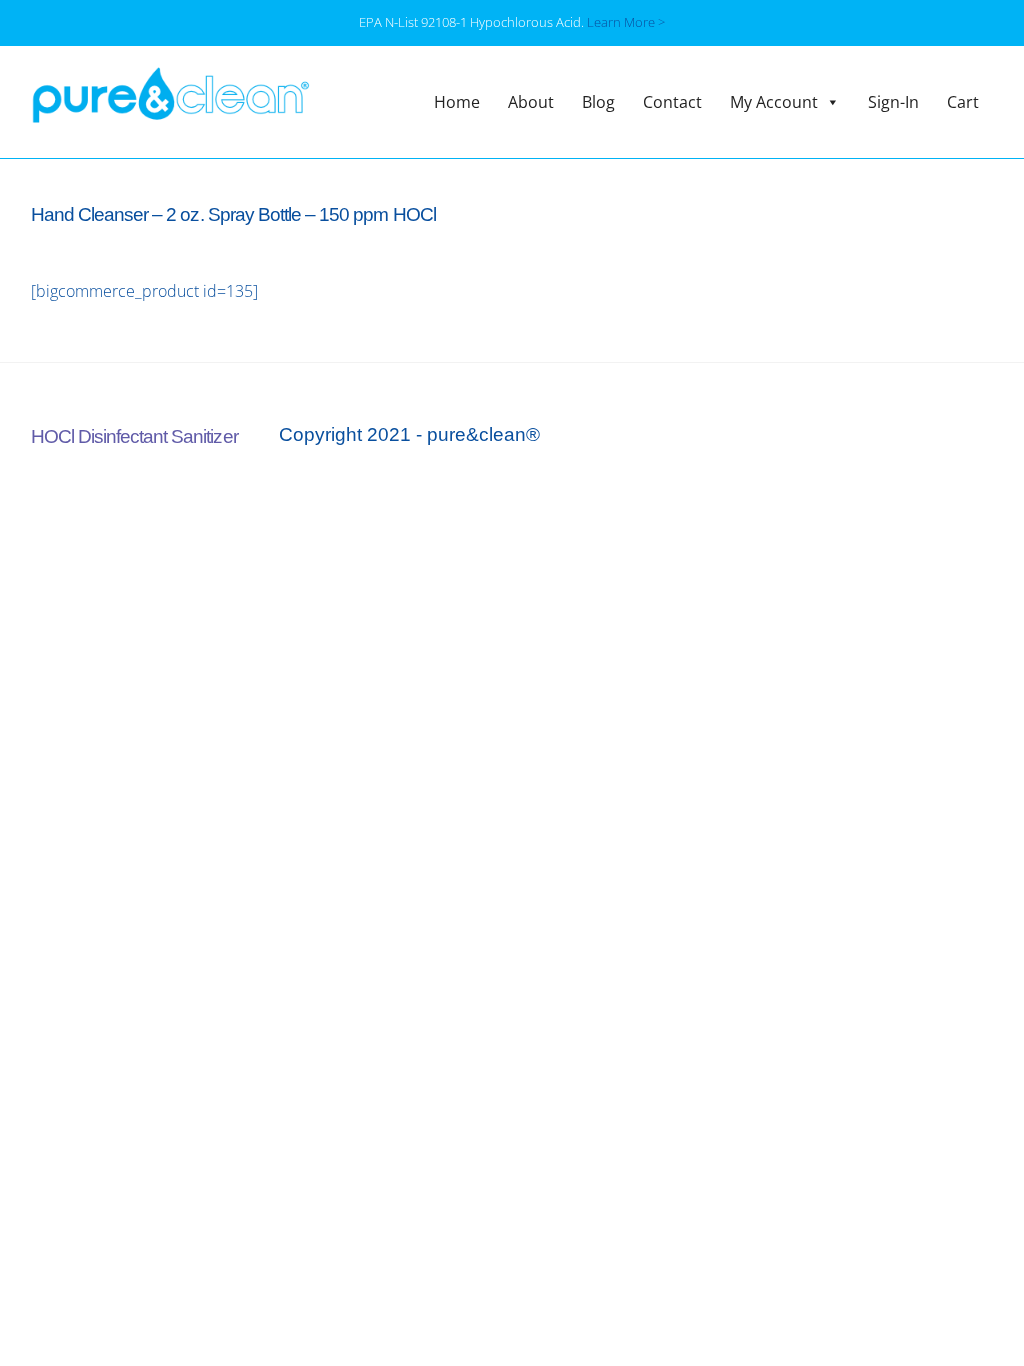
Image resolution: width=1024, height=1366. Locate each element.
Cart (963, 102)
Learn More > (626, 22)
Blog (598, 102)
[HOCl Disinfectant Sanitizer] (171, 111)
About (531, 102)
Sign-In (893, 102)
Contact (672, 102)
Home (457, 102)
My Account (774, 102)
